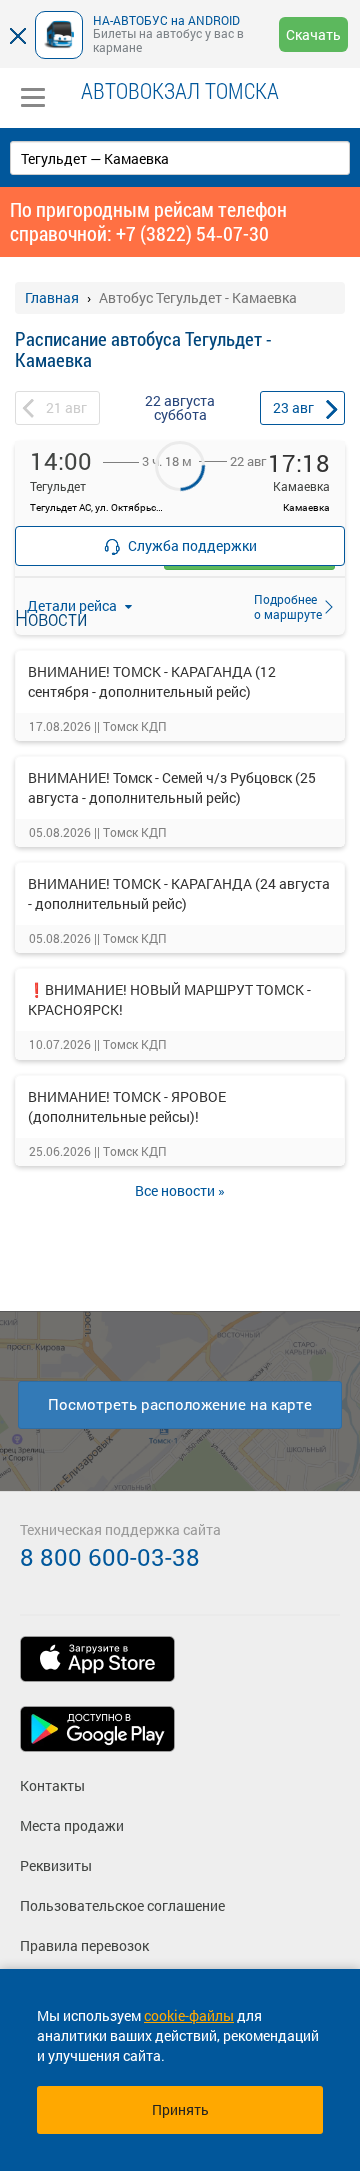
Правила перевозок (84, 1945)
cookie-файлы (189, 2015)
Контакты (52, 1785)
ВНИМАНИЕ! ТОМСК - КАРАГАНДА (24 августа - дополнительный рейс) (179, 893)
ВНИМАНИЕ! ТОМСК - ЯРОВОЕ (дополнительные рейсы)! (127, 1106)
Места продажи (72, 1825)
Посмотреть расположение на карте (180, 1404)
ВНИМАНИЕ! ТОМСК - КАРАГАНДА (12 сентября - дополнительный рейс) (152, 681)
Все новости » (180, 1190)
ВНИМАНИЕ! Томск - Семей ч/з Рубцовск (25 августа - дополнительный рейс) (172, 787)
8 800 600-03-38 (110, 1557)
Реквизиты (56, 1865)
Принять (180, 2109)
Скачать (313, 34)
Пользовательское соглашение (122, 1905)
